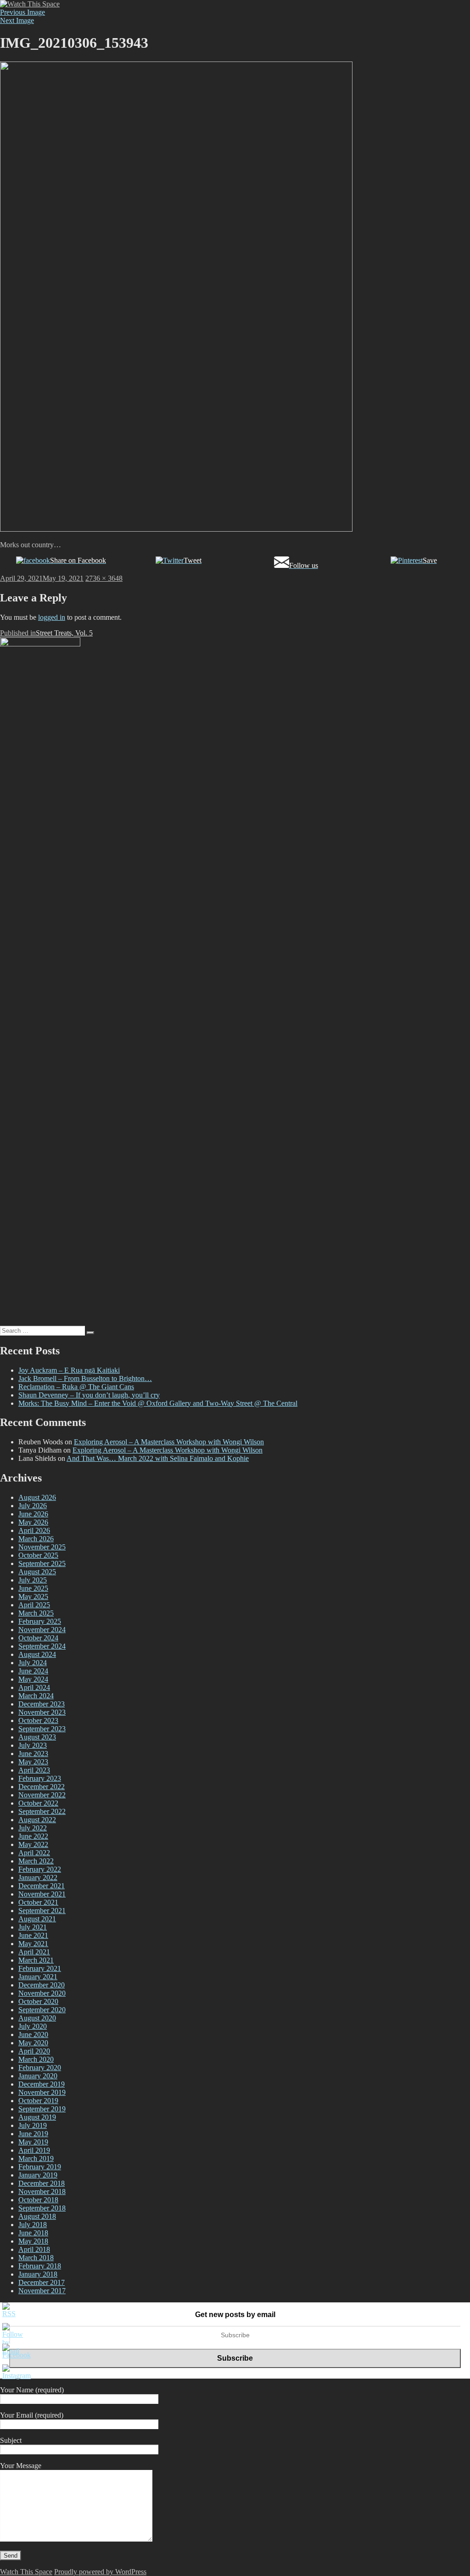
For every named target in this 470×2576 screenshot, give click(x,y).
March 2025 (36, 1613)
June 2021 (33, 1935)
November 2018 (42, 2192)
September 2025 (42, 1563)
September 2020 (42, 2010)
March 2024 (36, 1696)
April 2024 (34, 1687)
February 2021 (40, 1968)
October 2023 (38, 1720)
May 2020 (33, 2043)
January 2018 (38, 2274)
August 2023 (37, 1737)
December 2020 (42, 1985)
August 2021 (37, 1919)
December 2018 (42, 2183)
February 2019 (40, 2167)
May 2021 (33, 1944)
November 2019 (42, 2092)
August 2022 (37, 1820)
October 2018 (38, 2200)
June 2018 (33, 2233)
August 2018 (37, 2216)
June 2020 (33, 2034)
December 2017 (42, 2282)
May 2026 (33, 1522)
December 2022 (42, 1787)
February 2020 (40, 2068)
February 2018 (40, 2266)
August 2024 (37, 1654)
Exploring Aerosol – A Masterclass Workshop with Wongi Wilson (169, 1442)
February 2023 (40, 1778)
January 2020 (38, 2076)
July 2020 (33, 2026)
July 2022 (33, 1828)
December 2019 (42, 2084)
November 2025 (42, 1547)
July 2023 (33, 1745)
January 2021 (38, 1977)
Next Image (17, 20)
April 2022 (34, 1853)
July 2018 (33, 2225)
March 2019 (36, 2158)
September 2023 (42, 1729)
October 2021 (38, 1902)
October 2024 (38, 1638)
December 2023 (42, 1704)
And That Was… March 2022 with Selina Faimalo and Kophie (158, 1458)
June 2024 (33, 1671)
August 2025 (37, 1572)
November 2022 (42, 1795)
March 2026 (36, 1539)
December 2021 (42, 1886)
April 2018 (34, 2249)
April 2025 (34, 1605)
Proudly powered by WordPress (100, 2572)
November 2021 (42, 1894)
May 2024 (33, 1679)
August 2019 (37, 2117)
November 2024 (42, 1630)
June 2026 (33, 1514)
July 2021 (33, 1927)
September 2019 (42, 2109)
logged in (52, 617)
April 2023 (34, 1770)
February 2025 (40, 1621)
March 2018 (36, 2258)
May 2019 (33, 2142)
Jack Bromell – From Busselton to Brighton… (85, 1378)
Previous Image (22, 12)
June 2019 (33, 2134)
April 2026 (34, 1530)
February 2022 (40, 1869)
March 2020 (36, 2059)
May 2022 (33, 1844)
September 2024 (42, 1646)
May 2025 (33, 1597)
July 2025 (33, 1580)
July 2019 (33, 2125)
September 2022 (42, 1811)
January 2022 (38, 1877)
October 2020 (38, 2001)
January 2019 (38, 2175)
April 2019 (34, 2150)
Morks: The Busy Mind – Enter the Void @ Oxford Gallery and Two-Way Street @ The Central (158, 1403)
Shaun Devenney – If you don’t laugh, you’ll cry (89, 1395)
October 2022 (38, 1803)
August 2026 (37, 1497)
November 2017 (42, 2291)
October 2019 (38, 2101)
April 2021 (34, 1952)
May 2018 (33, 2241)
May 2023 (33, 1762)
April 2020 (34, 2051)
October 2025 (38, 1555)
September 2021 (42, 1911)
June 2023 (33, 1754)
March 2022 (36, 1861)
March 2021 (36, 1960)
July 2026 (33, 1506)
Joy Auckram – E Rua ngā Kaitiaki (69, 1370)
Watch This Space (26, 2572)
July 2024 (33, 1663)
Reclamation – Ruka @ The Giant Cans (76, 1387)
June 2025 (33, 1588)
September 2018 (42, 2208)
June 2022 (33, 1836)
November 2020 (42, 1993)
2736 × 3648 (104, 578)
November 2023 (42, 1712)
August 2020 (37, 2018)
